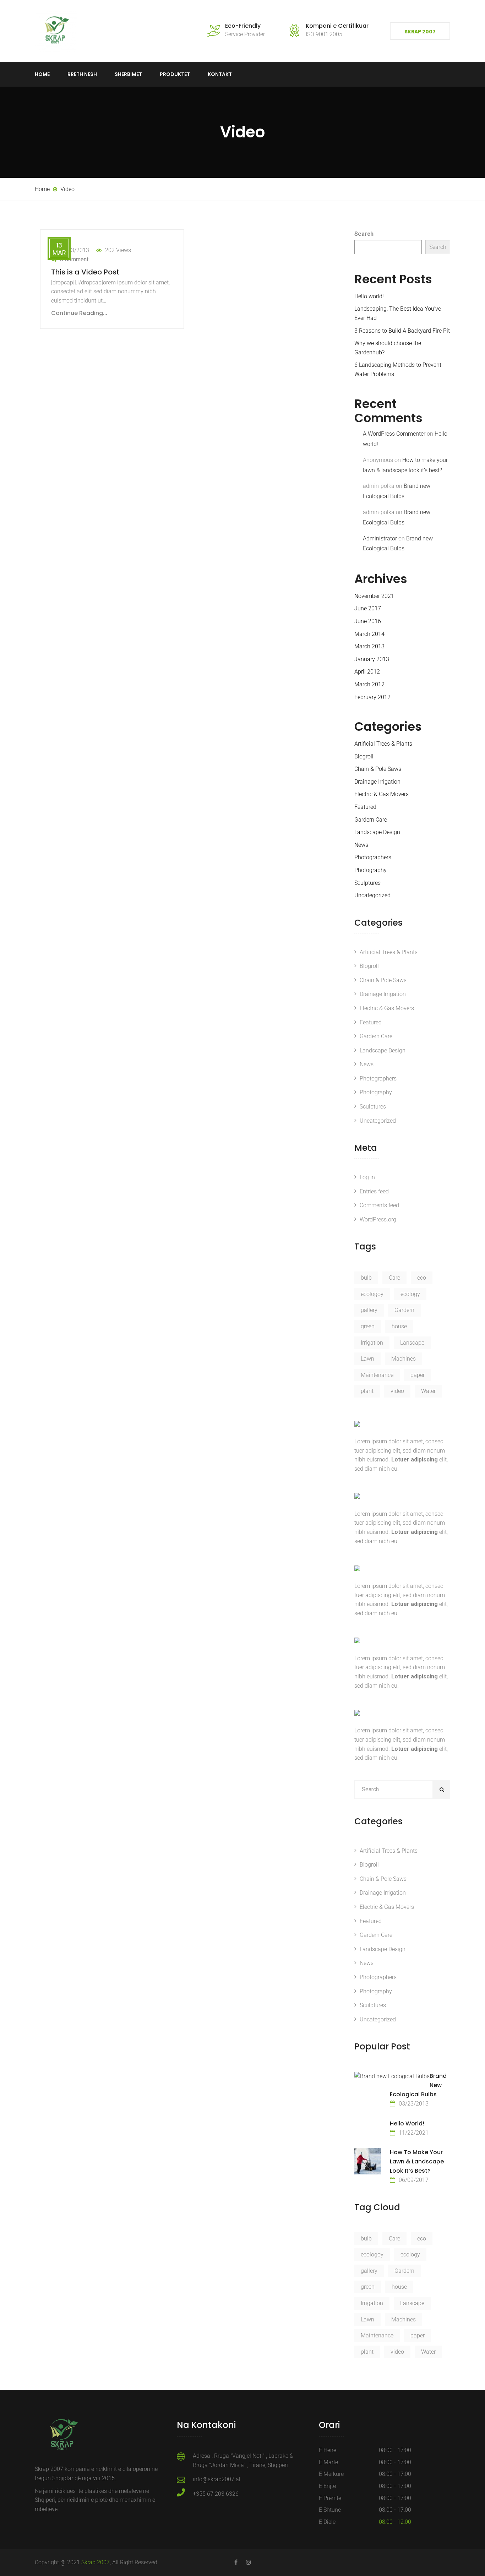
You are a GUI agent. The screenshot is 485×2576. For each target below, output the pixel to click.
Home (42, 74)
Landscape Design (377, 832)
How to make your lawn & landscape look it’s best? (417, 2161)
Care (394, 1278)
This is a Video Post (85, 272)
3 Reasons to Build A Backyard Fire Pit (402, 331)
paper (418, 1375)
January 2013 (372, 659)
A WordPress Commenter (394, 434)
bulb (366, 1278)
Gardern (404, 1310)
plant (367, 1391)
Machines (404, 1359)
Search (364, 234)
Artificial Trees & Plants (383, 744)
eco (422, 1278)
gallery (369, 1310)
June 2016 (368, 621)
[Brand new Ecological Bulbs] (392, 2076)
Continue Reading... (79, 313)
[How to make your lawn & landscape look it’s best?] (368, 2161)
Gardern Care (371, 820)
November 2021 (374, 596)
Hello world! (369, 296)
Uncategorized (372, 895)
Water (428, 1391)
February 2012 (372, 697)
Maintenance (377, 1375)
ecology (410, 1294)
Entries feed (374, 1191)
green (368, 1326)
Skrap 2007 (420, 32)
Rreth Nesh (82, 74)
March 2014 (369, 634)
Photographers (373, 857)
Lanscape (412, 1343)
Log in (367, 1177)
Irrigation (372, 1343)
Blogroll (364, 756)
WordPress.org (378, 1219)
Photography (370, 870)
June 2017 (368, 608)
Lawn (367, 1359)
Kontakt (220, 74)
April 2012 (367, 672)
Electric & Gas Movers (382, 794)
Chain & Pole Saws (378, 769)
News (361, 845)
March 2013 (369, 646)
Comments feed (379, 1205)
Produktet (175, 74)
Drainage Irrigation (377, 782)
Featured (365, 807)
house (399, 1326)
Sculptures (367, 883)
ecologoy (372, 1294)
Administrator (380, 538)
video (397, 1391)
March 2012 (369, 684)
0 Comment (74, 259)
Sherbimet (128, 74)
